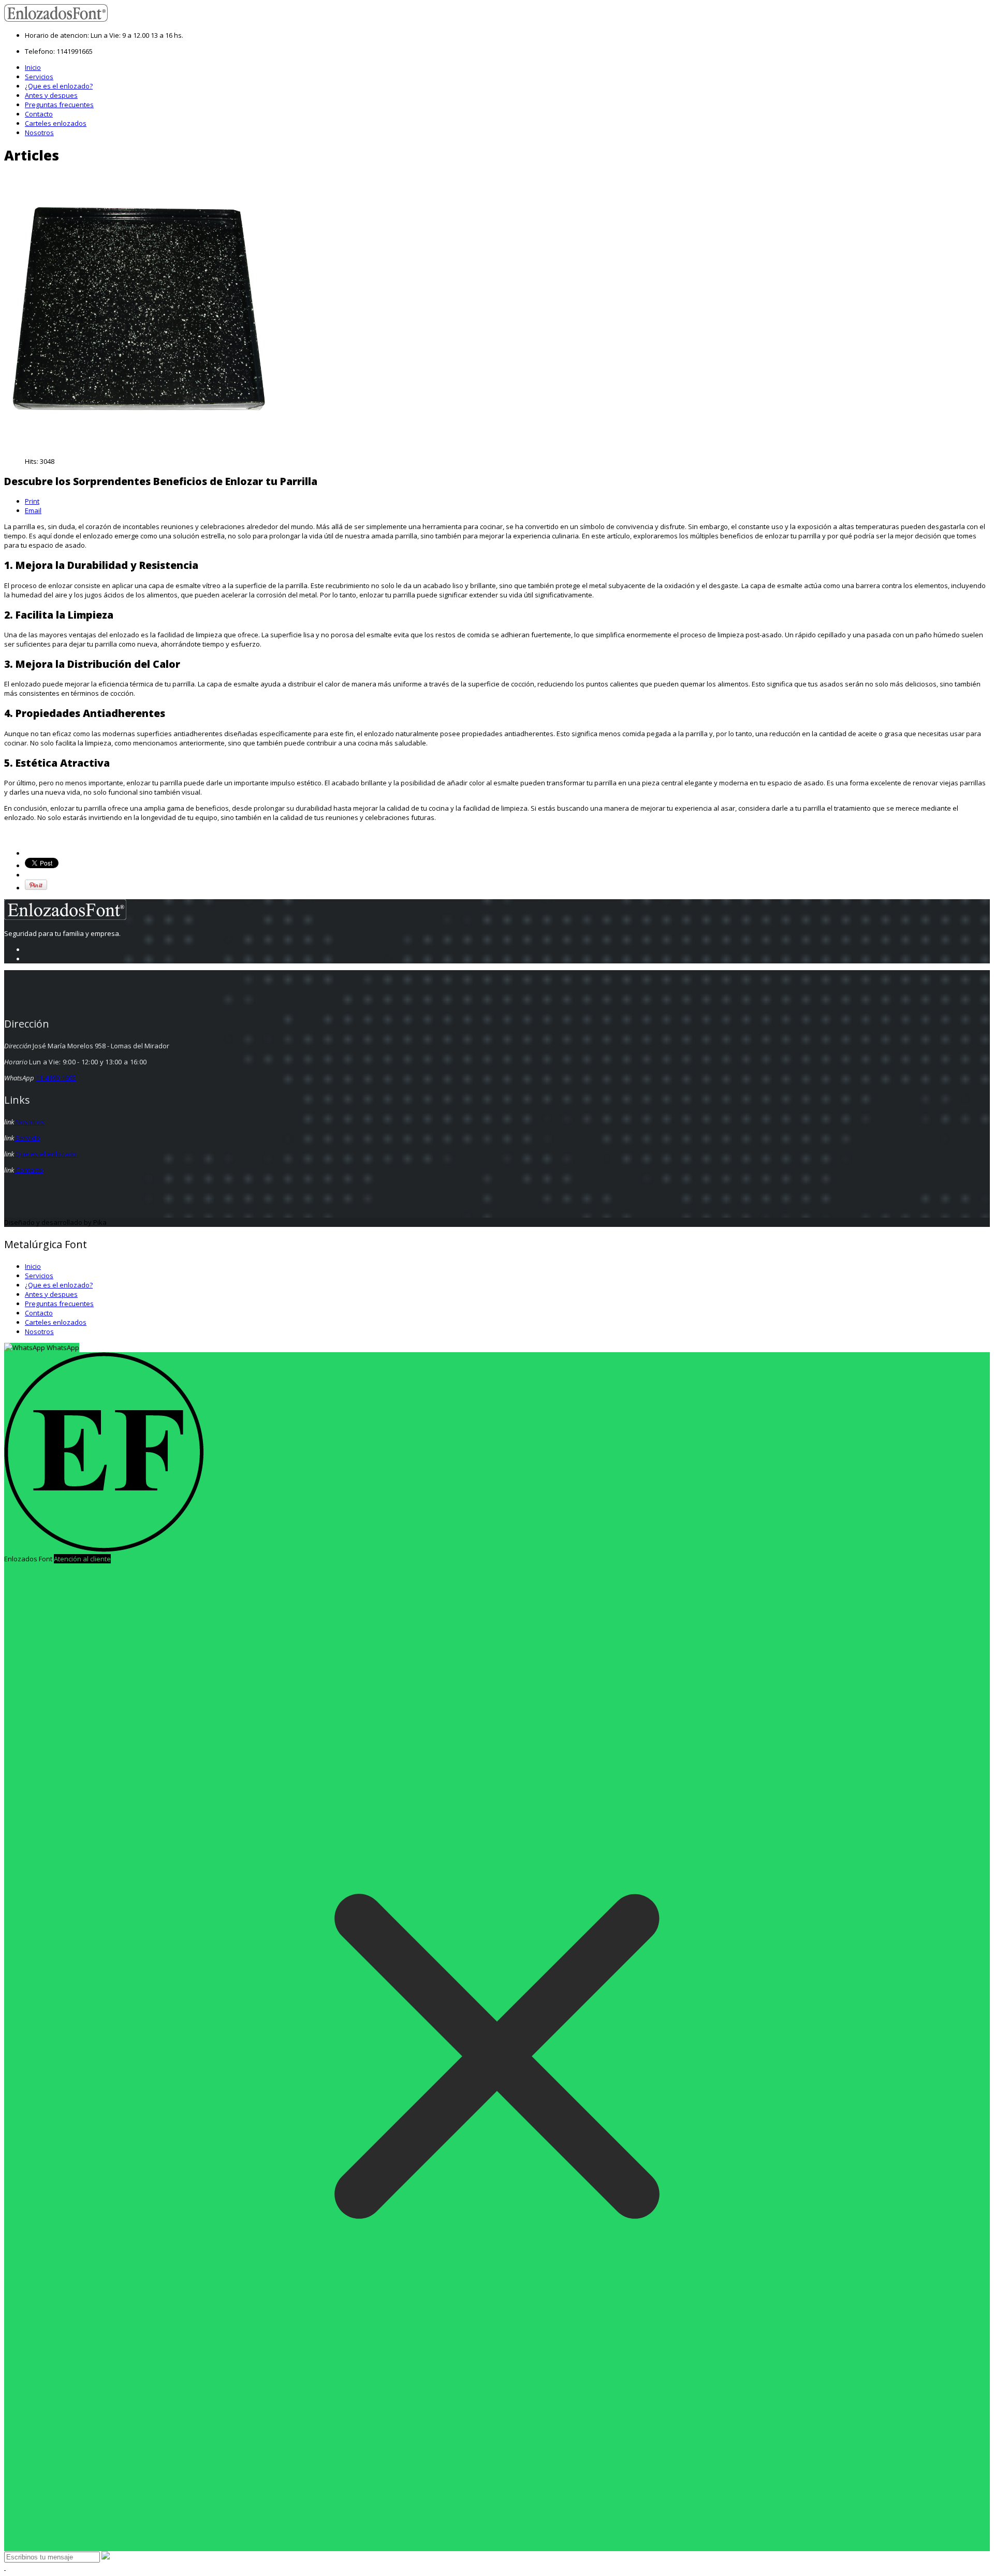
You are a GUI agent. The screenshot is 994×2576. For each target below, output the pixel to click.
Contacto (39, 114)
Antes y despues (51, 95)
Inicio (33, 67)
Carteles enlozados (56, 123)
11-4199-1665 (56, 1078)
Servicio (27, 1138)
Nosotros (39, 133)
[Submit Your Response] (106, 2557)
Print (32, 501)
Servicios (39, 77)
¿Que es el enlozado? (59, 86)
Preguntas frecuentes (59, 105)
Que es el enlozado (46, 1154)
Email (33, 510)
